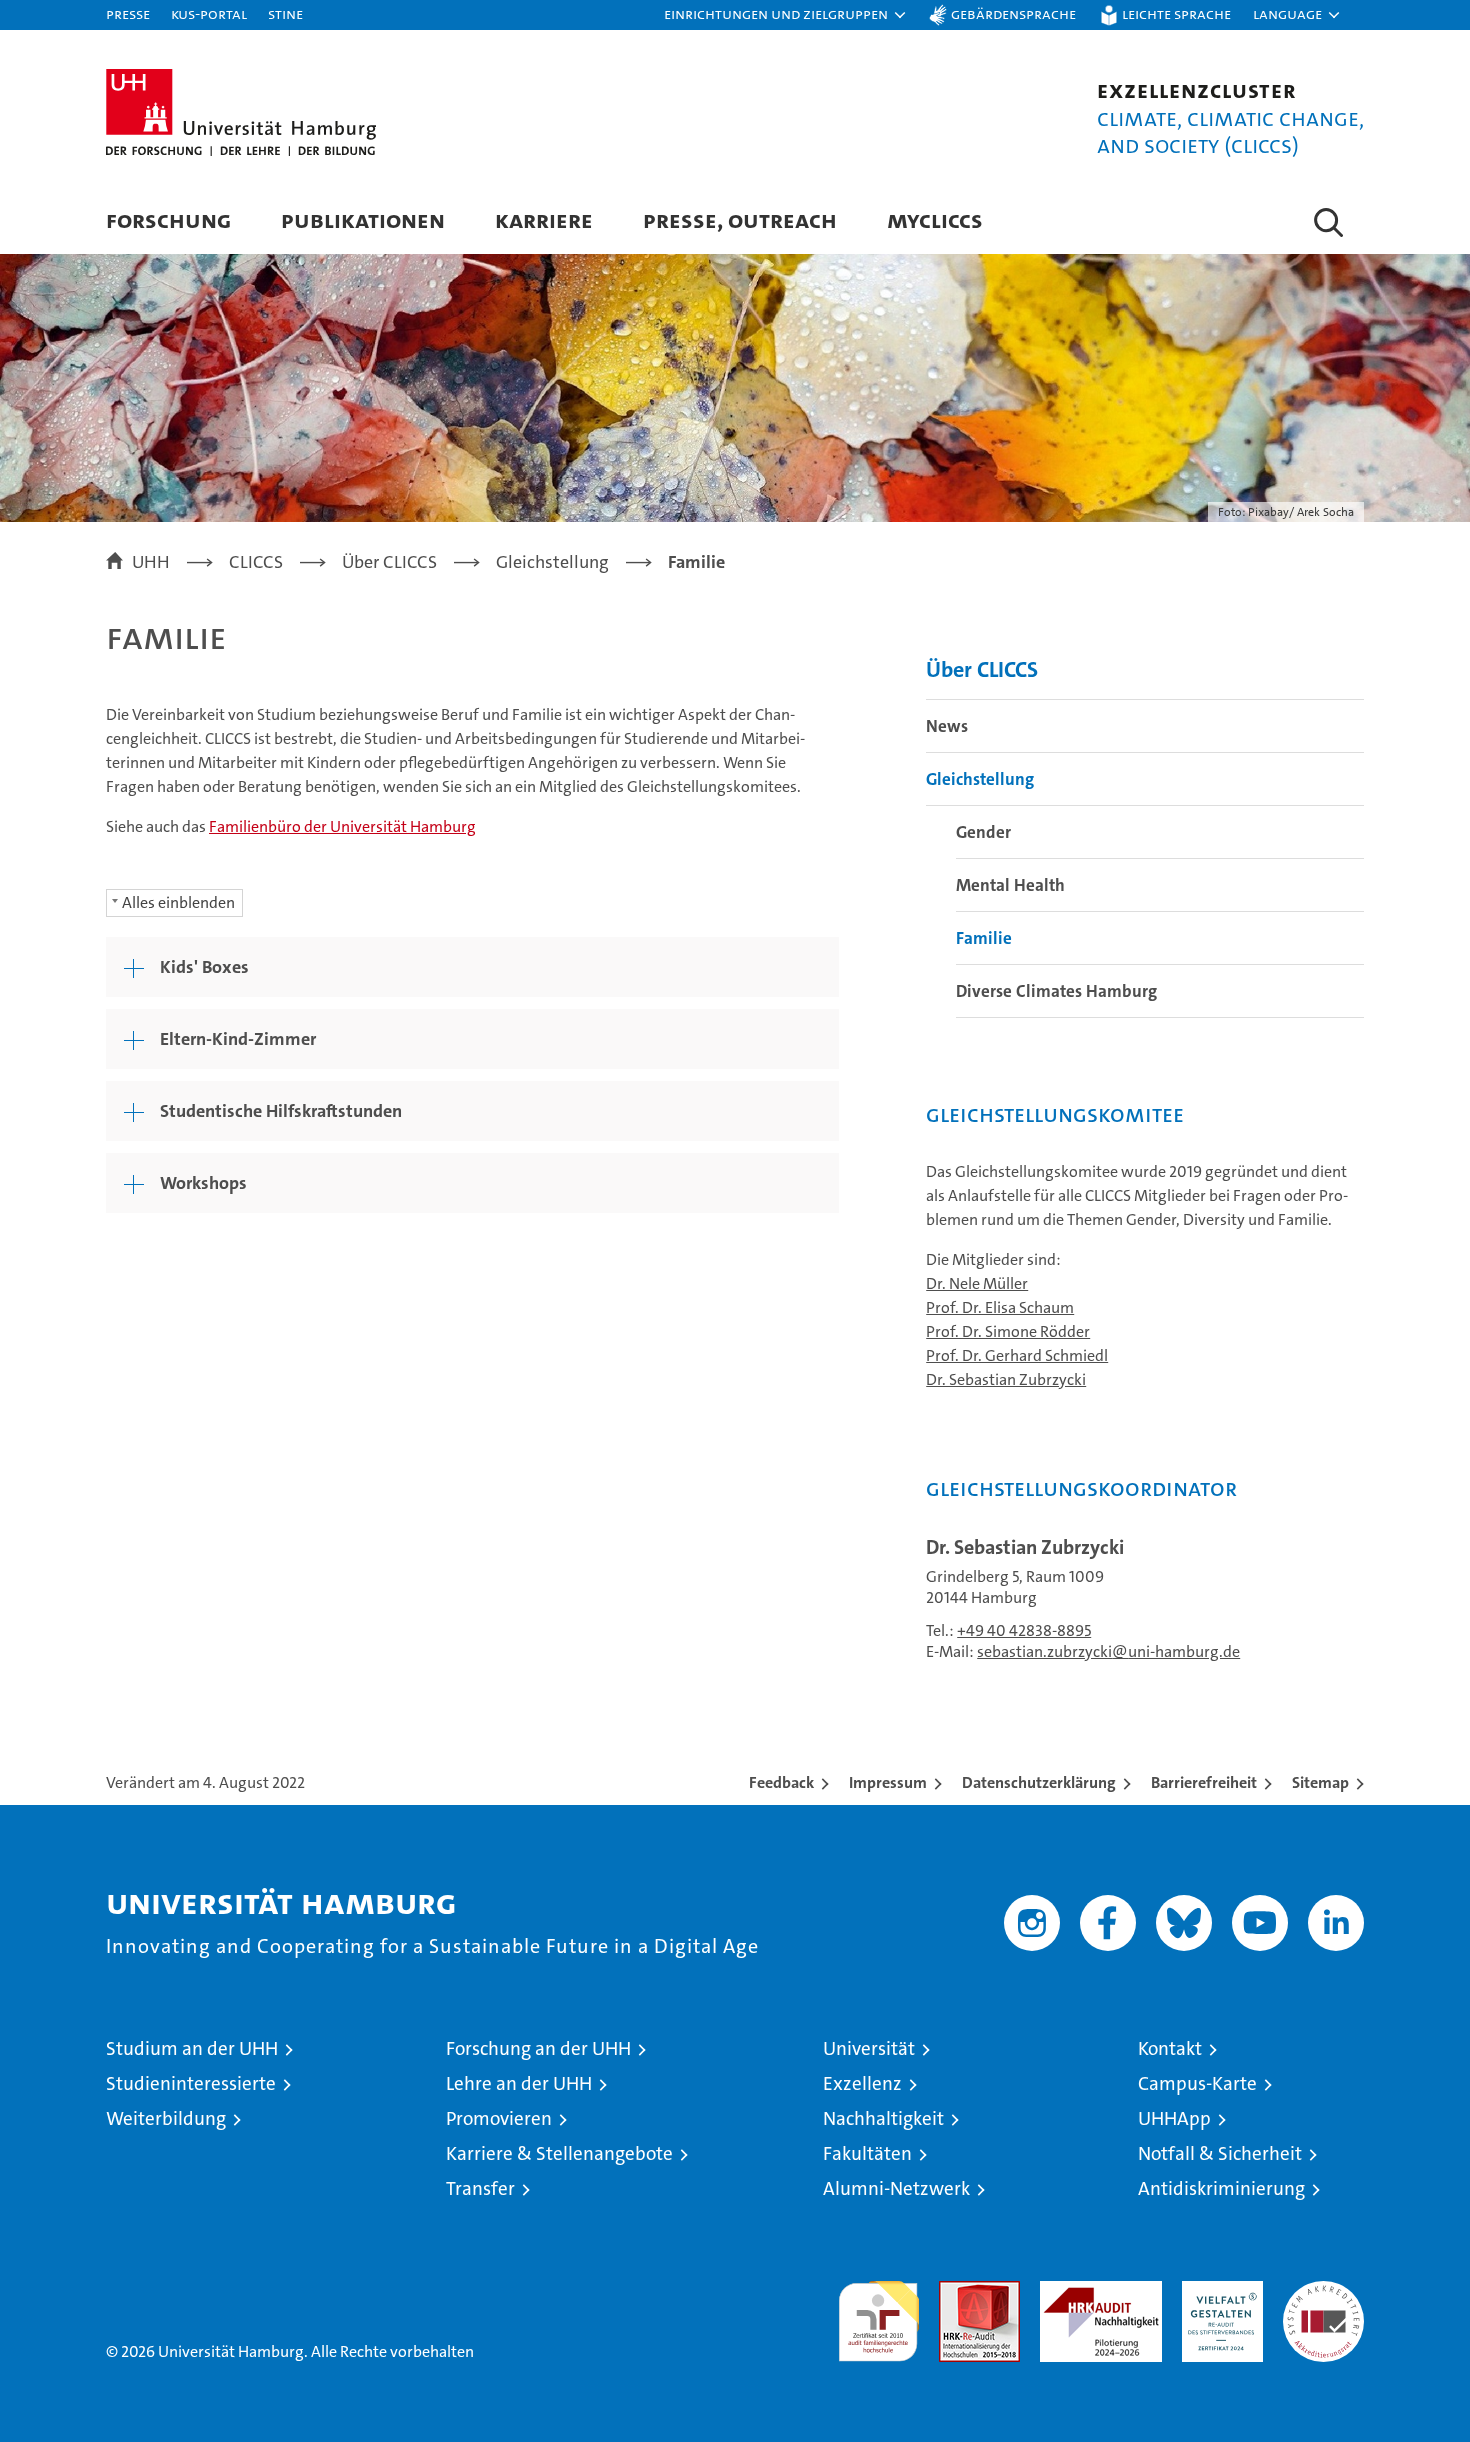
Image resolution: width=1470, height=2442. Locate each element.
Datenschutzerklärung (1039, 1782)
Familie (984, 938)
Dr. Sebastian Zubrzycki (1006, 1379)
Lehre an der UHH (519, 2083)
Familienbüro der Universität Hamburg (342, 826)
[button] (786, 15)
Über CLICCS (982, 669)
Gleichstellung (980, 779)
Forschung (168, 219)
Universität (869, 2048)
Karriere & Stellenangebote (559, 2153)
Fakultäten (867, 2153)
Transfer (480, 2188)
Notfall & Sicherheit (1220, 2153)
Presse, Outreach (740, 219)
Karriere (544, 219)
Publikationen (363, 219)
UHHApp (1174, 2118)
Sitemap (1320, 1782)
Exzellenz (862, 2083)
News (947, 726)
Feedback (781, 1782)
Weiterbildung (166, 2118)
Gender (983, 832)
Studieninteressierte (191, 2083)
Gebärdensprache (1013, 13)
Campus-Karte (1197, 2083)
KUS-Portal (209, 13)
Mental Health (1010, 885)
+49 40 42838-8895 (1024, 1630)
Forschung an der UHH (538, 2048)
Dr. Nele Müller (977, 1283)
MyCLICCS (935, 219)
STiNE (285, 13)
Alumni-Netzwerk (896, 2188)
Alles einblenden (178, 902)
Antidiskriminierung (1221, 2188)
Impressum (888, 1782)
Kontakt (1170, 2048)
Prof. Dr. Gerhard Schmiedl (1017, 1355)
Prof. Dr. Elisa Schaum (1000, 1307)
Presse (128, 13)
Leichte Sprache (1176, 13)
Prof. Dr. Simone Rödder (1008, 1331)
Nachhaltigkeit (883, 2118)
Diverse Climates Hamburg (1056, 991)
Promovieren (499, 2118)
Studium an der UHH (192, 2048)
